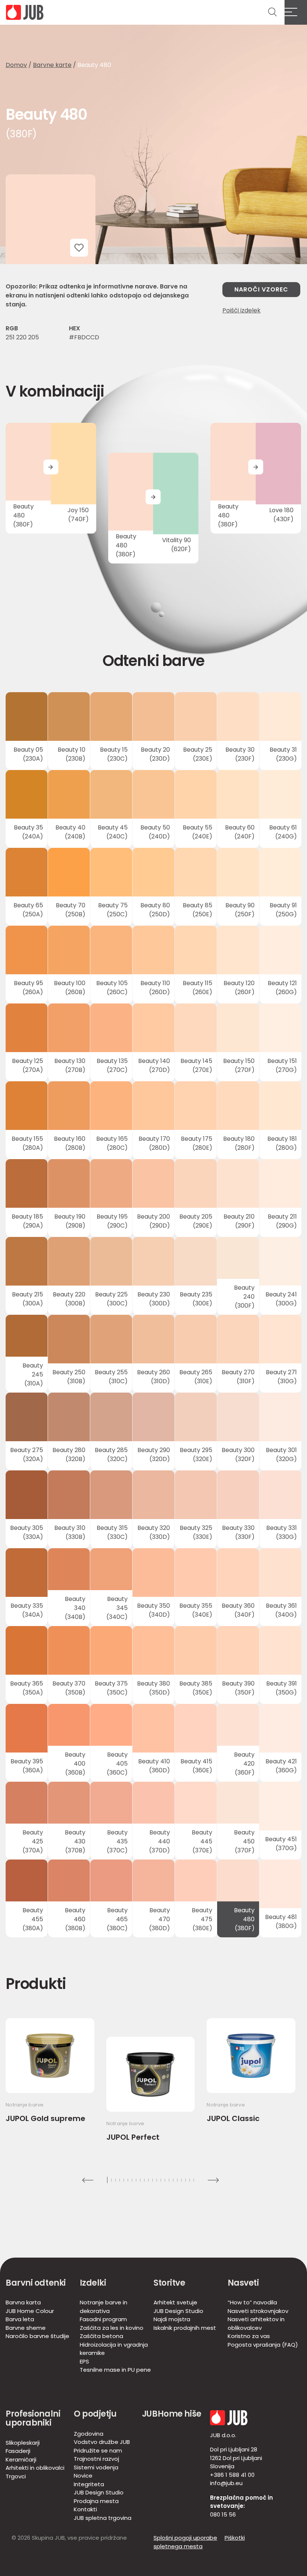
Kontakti (85, 2509)
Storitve (169, 2283)
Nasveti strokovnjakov (258, 2311)
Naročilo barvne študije (37, 2336)
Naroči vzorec (261, 289)
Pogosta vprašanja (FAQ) (263, 2345)
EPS (84, 2361)
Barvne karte (52, 65)
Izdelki (93, 2283)
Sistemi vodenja (96, 2467)
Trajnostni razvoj (96, 2459)
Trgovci (16, 2476)
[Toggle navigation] (296, 12)
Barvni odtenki (36, 2283)
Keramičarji (21, 2459)
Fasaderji (18, 2451)
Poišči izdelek (241, 310)
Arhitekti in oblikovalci (35, 2468)
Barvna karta (23, 2302)
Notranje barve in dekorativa (104, 2307)
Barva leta (20, 2319)
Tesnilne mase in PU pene (115, 2370)
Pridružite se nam (98, 2450)
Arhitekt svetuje (175, 2302)
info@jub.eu (226, 2483)
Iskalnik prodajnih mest (185, 2328)
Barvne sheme (26, 2328)
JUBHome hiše (172, 2414)
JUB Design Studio (178, 2311)
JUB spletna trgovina (103, 2518)
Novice (83, 2476)
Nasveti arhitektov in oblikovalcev (256, 2323)
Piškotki (235, 2538)
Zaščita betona (101, 2336)
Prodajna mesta (96, 2501)
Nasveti (243, 2283)
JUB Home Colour (30, 2311)
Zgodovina (89, 2434)
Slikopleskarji (23, 2443)
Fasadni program (103, 2319)
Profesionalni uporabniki (33, 2418)
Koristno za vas (249, 2336)
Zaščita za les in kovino (112, 2328)
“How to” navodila (252, 2302)
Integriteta (89, 2484)
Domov (16, 65)
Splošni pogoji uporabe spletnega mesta (185, 2542)
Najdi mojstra (172, 2319)
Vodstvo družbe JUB (102, 2442)
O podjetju (95, 2414)
